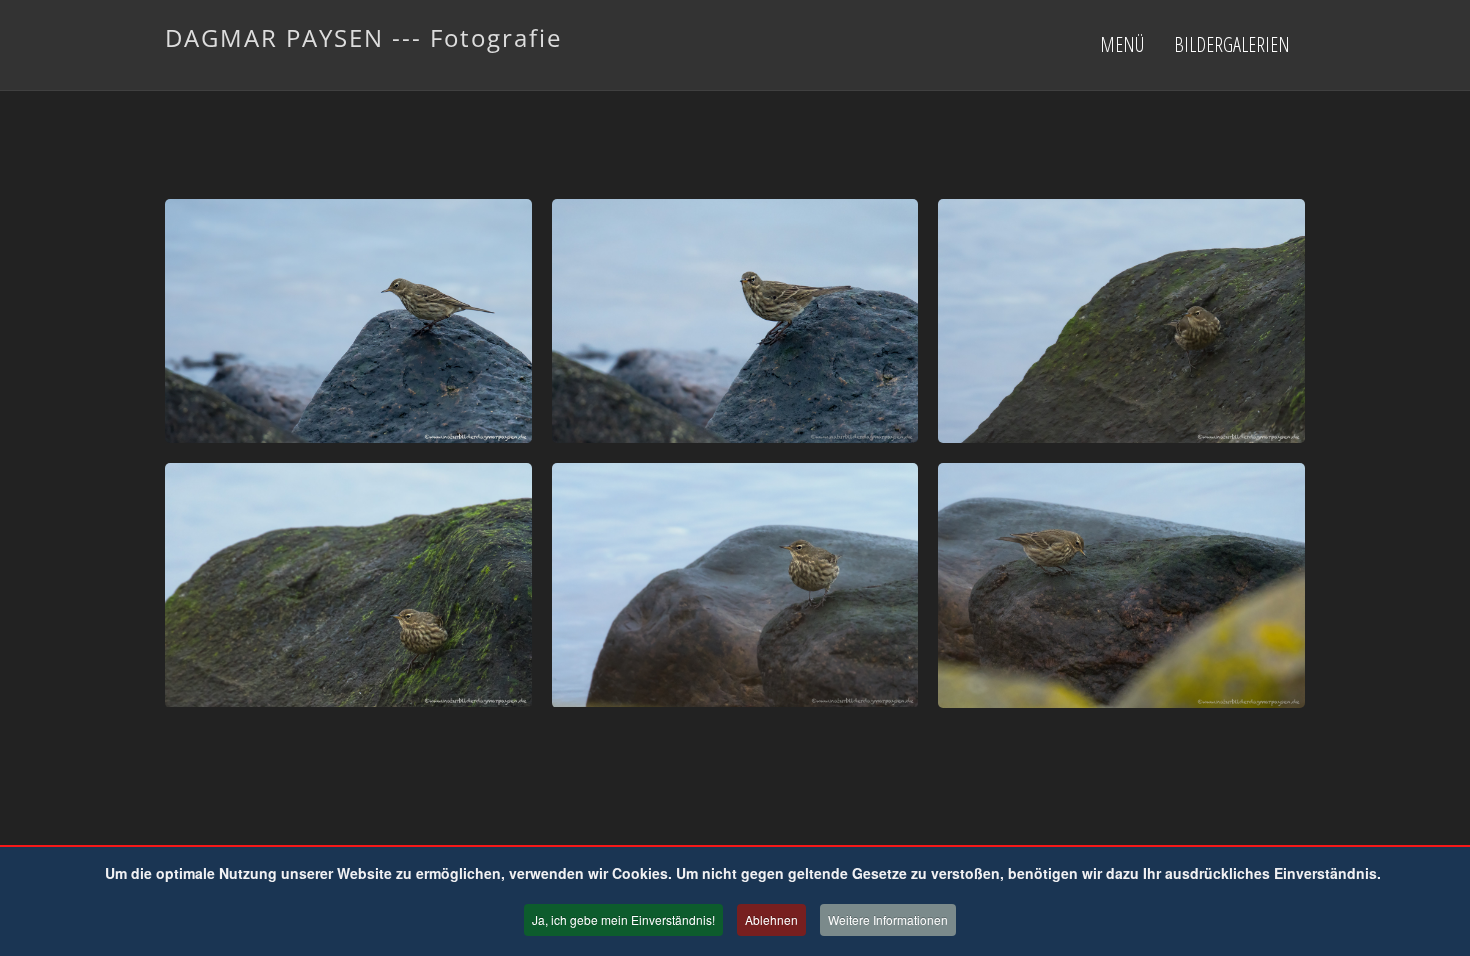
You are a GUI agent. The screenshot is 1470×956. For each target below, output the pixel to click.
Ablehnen (771, 919)
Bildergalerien (1232, 44)
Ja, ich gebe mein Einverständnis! (623, 919)
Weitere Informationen (888, 919)
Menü (1122, 44)
